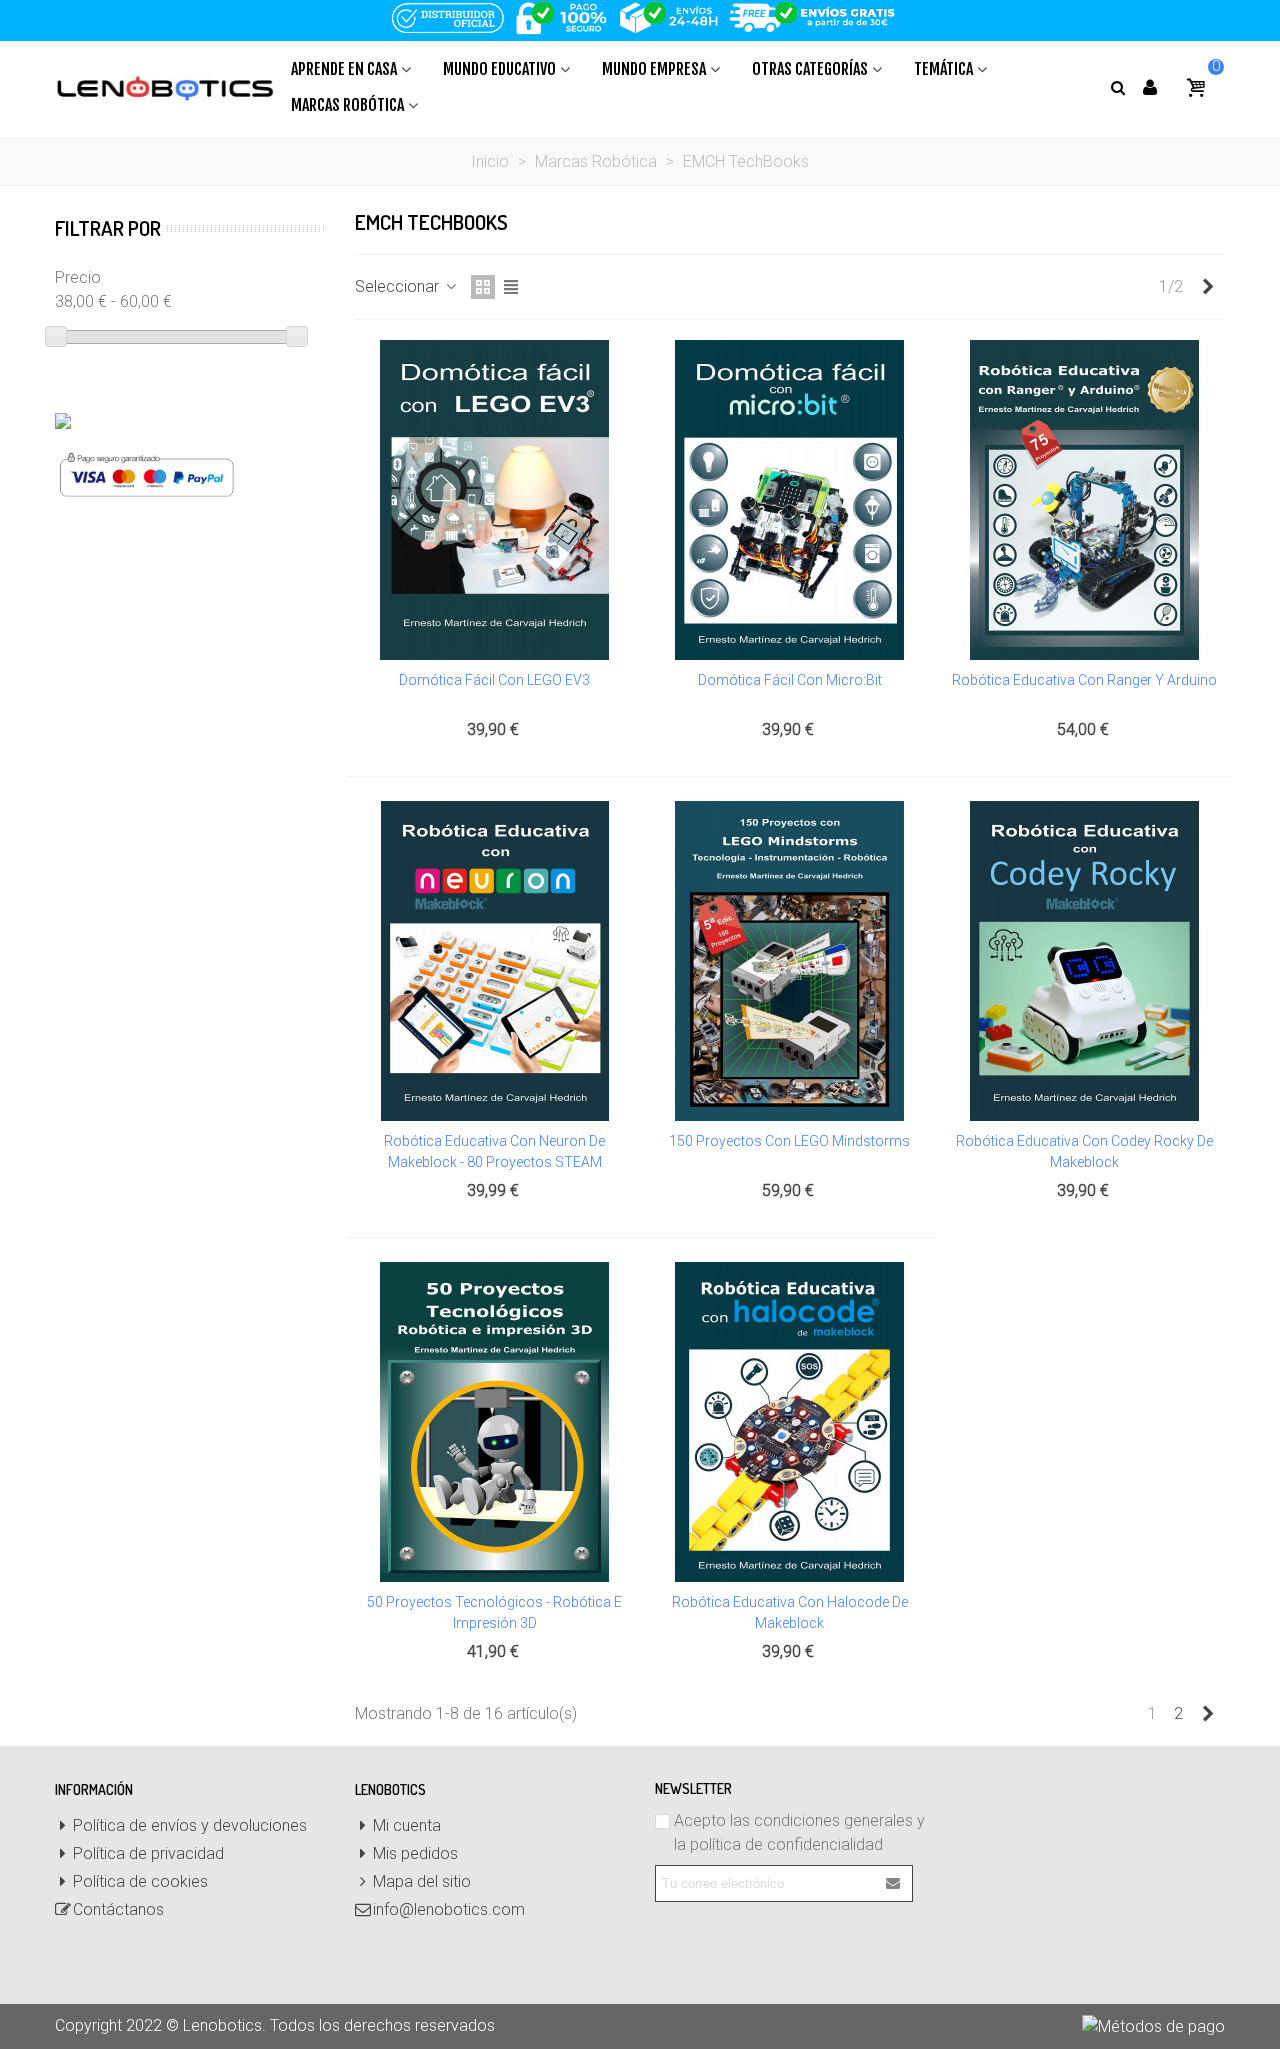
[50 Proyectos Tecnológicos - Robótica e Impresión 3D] (495, 1422)
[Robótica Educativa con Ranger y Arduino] (1085, 500)
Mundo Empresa (654, 69)
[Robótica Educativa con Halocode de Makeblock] (790, 1422)
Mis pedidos (415, 1853)
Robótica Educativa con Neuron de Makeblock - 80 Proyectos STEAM (494, 1151)
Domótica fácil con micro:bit (790, 680)
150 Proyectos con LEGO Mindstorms (789, 1141)
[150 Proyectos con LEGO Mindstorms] (790, 961)
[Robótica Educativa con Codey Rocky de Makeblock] (1085, 961)
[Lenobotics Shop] (165, 87)
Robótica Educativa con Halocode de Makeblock (790, 1612)
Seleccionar (399, 286)
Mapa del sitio (422, 1881)
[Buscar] (1117, 86)
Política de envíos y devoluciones (190, 1825)
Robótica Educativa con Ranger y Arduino (1084, 680)
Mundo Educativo (499, 69)
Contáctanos (118, 1909)
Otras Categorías (810, 69)
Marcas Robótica (347, 105)
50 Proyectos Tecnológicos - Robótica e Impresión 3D (494, 1612)
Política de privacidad (148, 1853)
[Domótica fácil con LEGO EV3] (495, 500)
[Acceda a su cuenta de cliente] (1150, 87)
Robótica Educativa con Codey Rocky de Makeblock (1084, 1151)
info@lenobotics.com (449, 1909)
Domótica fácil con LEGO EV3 (494, 680)
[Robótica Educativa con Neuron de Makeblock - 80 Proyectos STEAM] (495, 961)
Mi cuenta (407, 1825)
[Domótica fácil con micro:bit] (790, 500)
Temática (943, 69)
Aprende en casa (344, 69)
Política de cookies (140, 1881)
